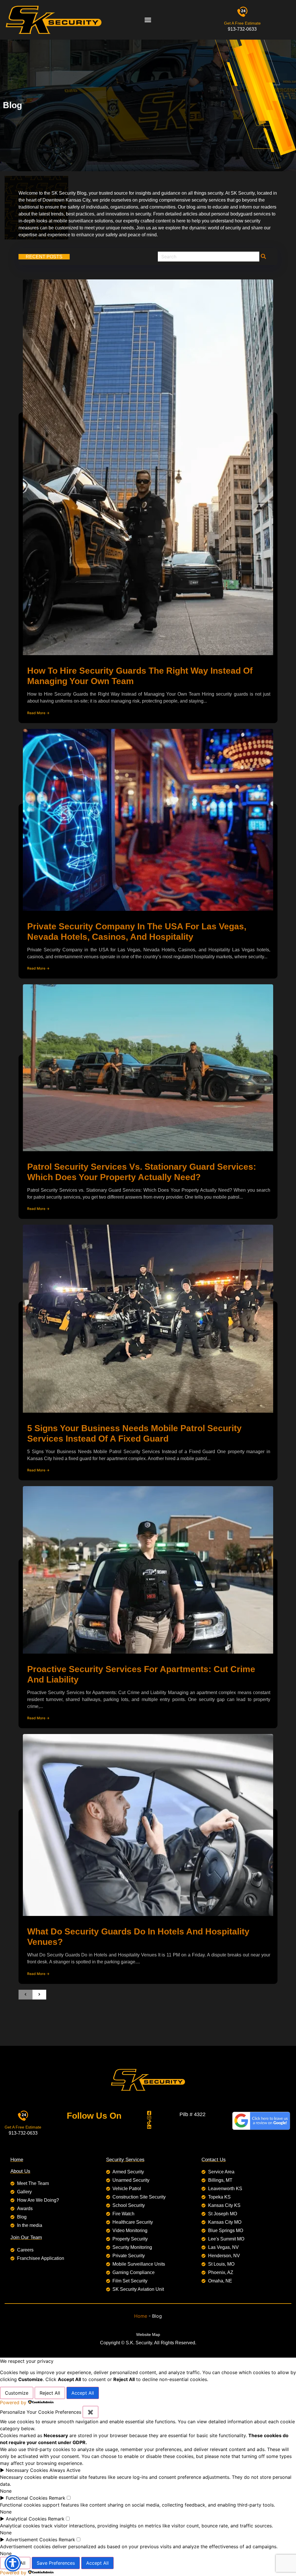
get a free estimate (242, 23)
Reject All (50, 2393)
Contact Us (214, 2160)
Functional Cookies (27, 2498)
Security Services (125, 2160)
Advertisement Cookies (32, 2540)
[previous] (25, 1995)
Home (17, 2160)
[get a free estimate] (242, 12)
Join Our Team (26, 2237)
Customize (17, 2393)
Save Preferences (56, 2563)
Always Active (65, 2470)
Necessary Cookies (27, 2470)
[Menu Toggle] (148, 20)
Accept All (83, 2393)
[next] (39, 1995)
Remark (57, 2498)
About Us (20, 2171)
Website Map (148, 2334)
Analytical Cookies (26, 2519)
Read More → (38, 713)
